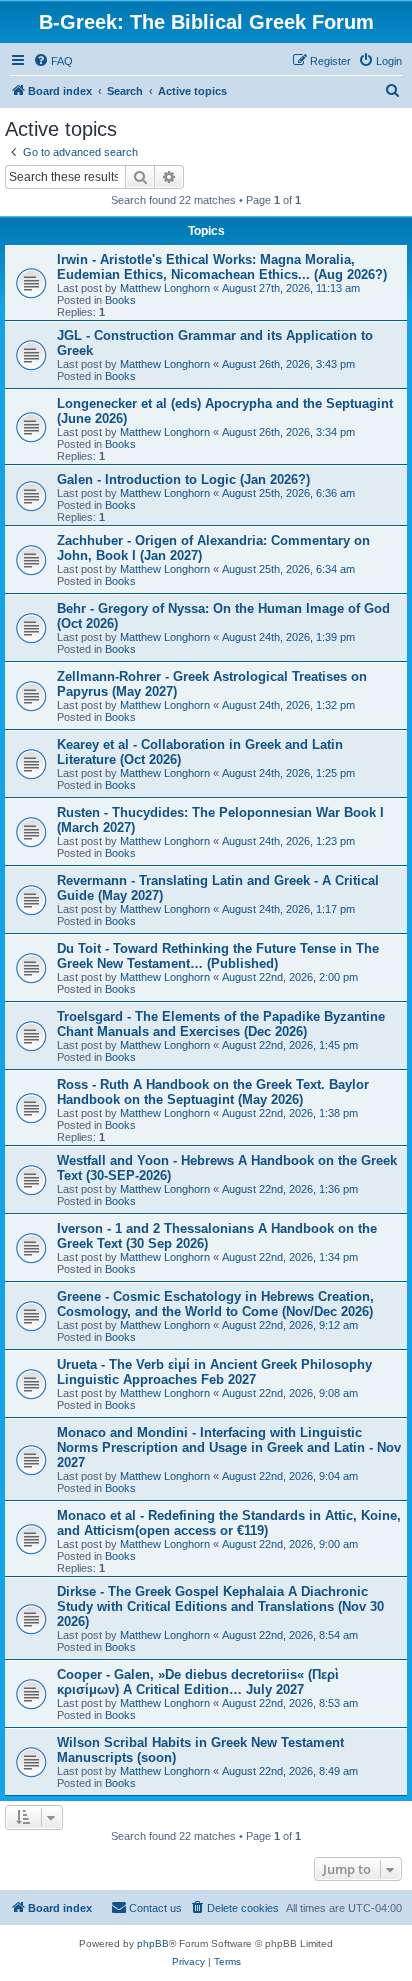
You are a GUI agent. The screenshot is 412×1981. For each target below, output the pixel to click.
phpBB (153, 1943)
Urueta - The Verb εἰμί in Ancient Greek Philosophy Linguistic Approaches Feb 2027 (214, 1372)
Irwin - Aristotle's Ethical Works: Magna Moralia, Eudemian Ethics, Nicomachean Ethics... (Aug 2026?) (222, 267)
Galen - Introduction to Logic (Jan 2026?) (183, 479)
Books (120, 300)
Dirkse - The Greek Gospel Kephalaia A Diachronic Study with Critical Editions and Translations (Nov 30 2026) (220, 1606)
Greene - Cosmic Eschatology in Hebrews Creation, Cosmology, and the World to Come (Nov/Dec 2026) (215, 1304)
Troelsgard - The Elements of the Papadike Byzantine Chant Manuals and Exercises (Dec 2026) (221, 1024)
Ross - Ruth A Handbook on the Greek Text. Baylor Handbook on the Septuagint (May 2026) (213, 1092)
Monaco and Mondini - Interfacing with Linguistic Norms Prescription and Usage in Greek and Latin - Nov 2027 (229, 1447)
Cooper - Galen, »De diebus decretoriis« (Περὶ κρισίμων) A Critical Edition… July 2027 (198, 1682)
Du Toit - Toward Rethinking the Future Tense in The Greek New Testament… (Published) (218, 956)
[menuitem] (53, 61)
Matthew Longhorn (165, 288)
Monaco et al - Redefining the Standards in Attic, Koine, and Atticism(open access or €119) (229, 1523)
